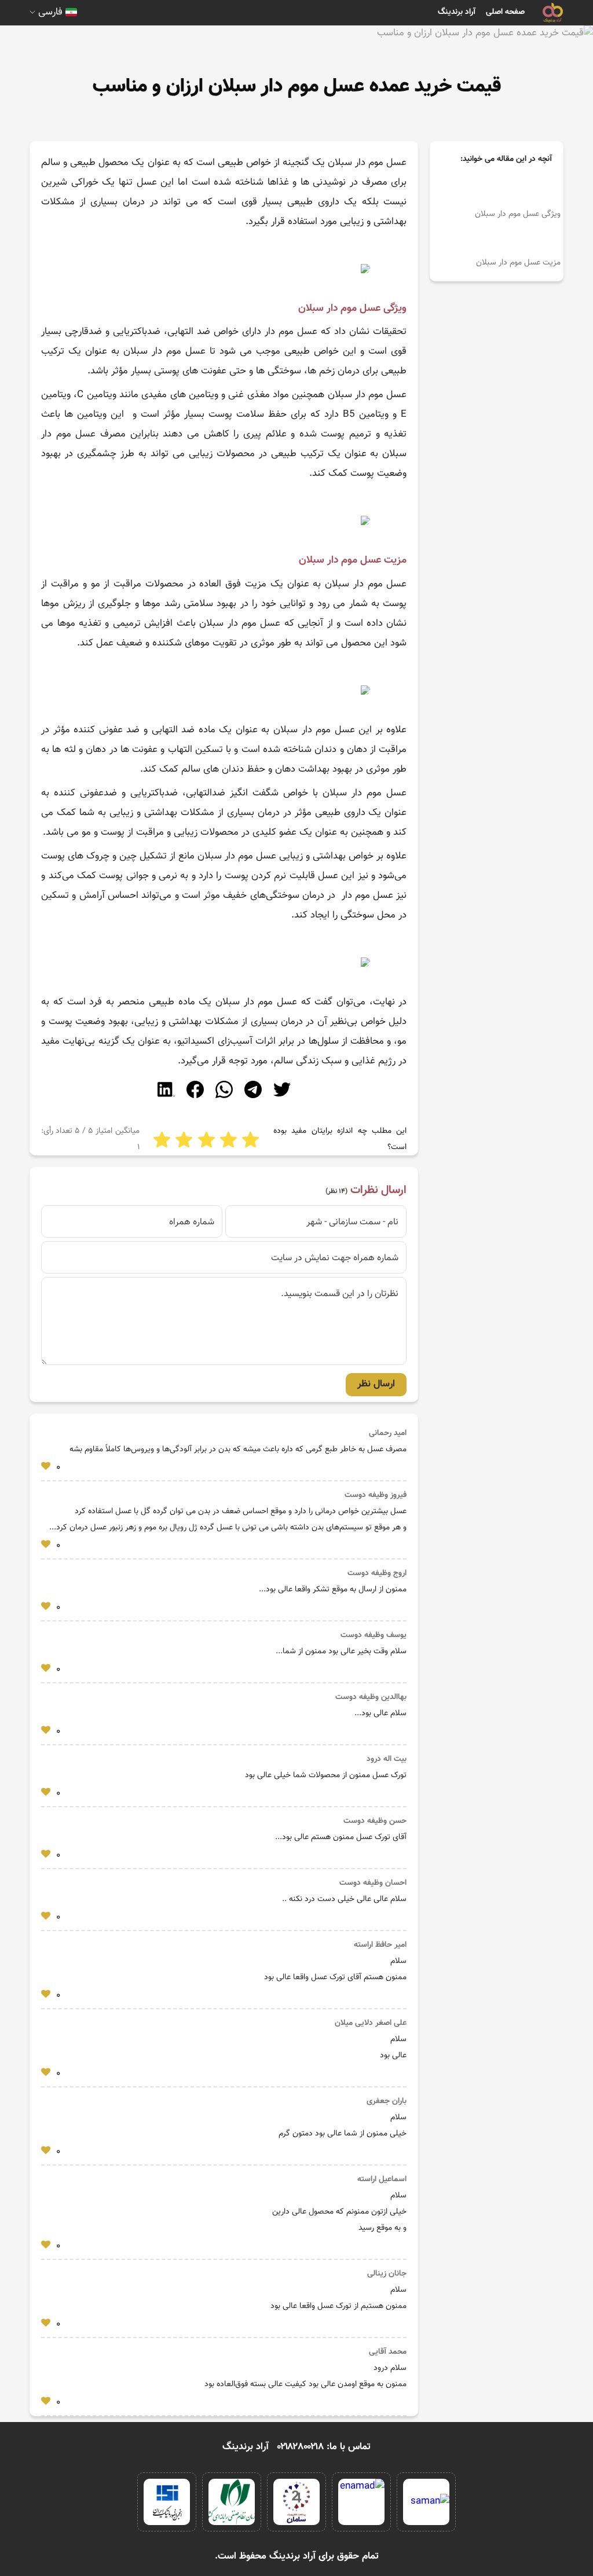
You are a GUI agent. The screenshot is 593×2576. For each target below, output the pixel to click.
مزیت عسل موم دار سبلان (517, 263)
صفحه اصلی (505, 12)
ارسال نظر (376, 1384)
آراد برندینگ (457, 12)
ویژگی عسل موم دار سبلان (517, 214)
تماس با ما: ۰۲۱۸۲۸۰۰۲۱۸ (324, 2447)
